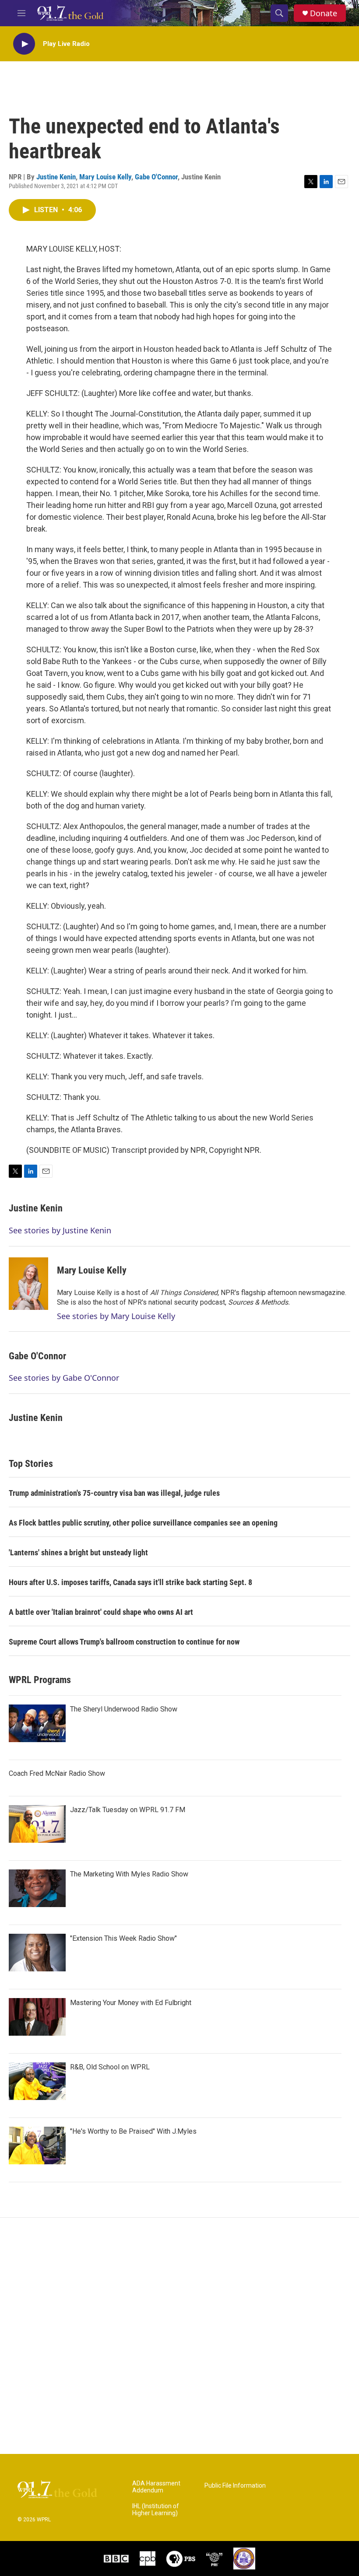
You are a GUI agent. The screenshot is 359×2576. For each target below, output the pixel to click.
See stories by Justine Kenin (60, 1230)
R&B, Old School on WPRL (110, 2067)
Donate (324, 13)
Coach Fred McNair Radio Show (57, 1773)
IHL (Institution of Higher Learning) (156, 2510)
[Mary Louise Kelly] (28, 1284)
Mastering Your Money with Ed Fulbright (131, 2003)
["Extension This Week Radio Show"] (37, 1953)
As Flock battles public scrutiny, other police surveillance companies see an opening (143, 1523)
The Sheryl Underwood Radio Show (124, 1709)
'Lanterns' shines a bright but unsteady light (78, 1552)
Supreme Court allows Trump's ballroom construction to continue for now (124, 1642)
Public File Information (235, 2486)
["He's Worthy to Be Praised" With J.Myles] (37, 2145)
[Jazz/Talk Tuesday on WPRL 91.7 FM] (37, 1824)
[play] (24, 44)
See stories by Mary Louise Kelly (116, 1316)
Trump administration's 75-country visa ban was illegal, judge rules (114, 1493)
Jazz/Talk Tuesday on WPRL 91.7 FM (128, 1810)
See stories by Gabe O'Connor (64, 1378)
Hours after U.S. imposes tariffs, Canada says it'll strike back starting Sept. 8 (130, 1582)
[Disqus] (179, 2336)
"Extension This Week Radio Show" (123, 1938)
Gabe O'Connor (156, 177)
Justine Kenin (56, 177)
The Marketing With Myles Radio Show (129, 1874)
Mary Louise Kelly (105, 177)
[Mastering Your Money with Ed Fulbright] (37, 2017)
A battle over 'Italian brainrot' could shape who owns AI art (101, 1612)
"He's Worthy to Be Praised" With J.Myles (133, 2131)
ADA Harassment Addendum (156, 2487)
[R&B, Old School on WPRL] (37, 2081)
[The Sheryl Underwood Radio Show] (37, 1723)
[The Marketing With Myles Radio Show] (37, 1888)
